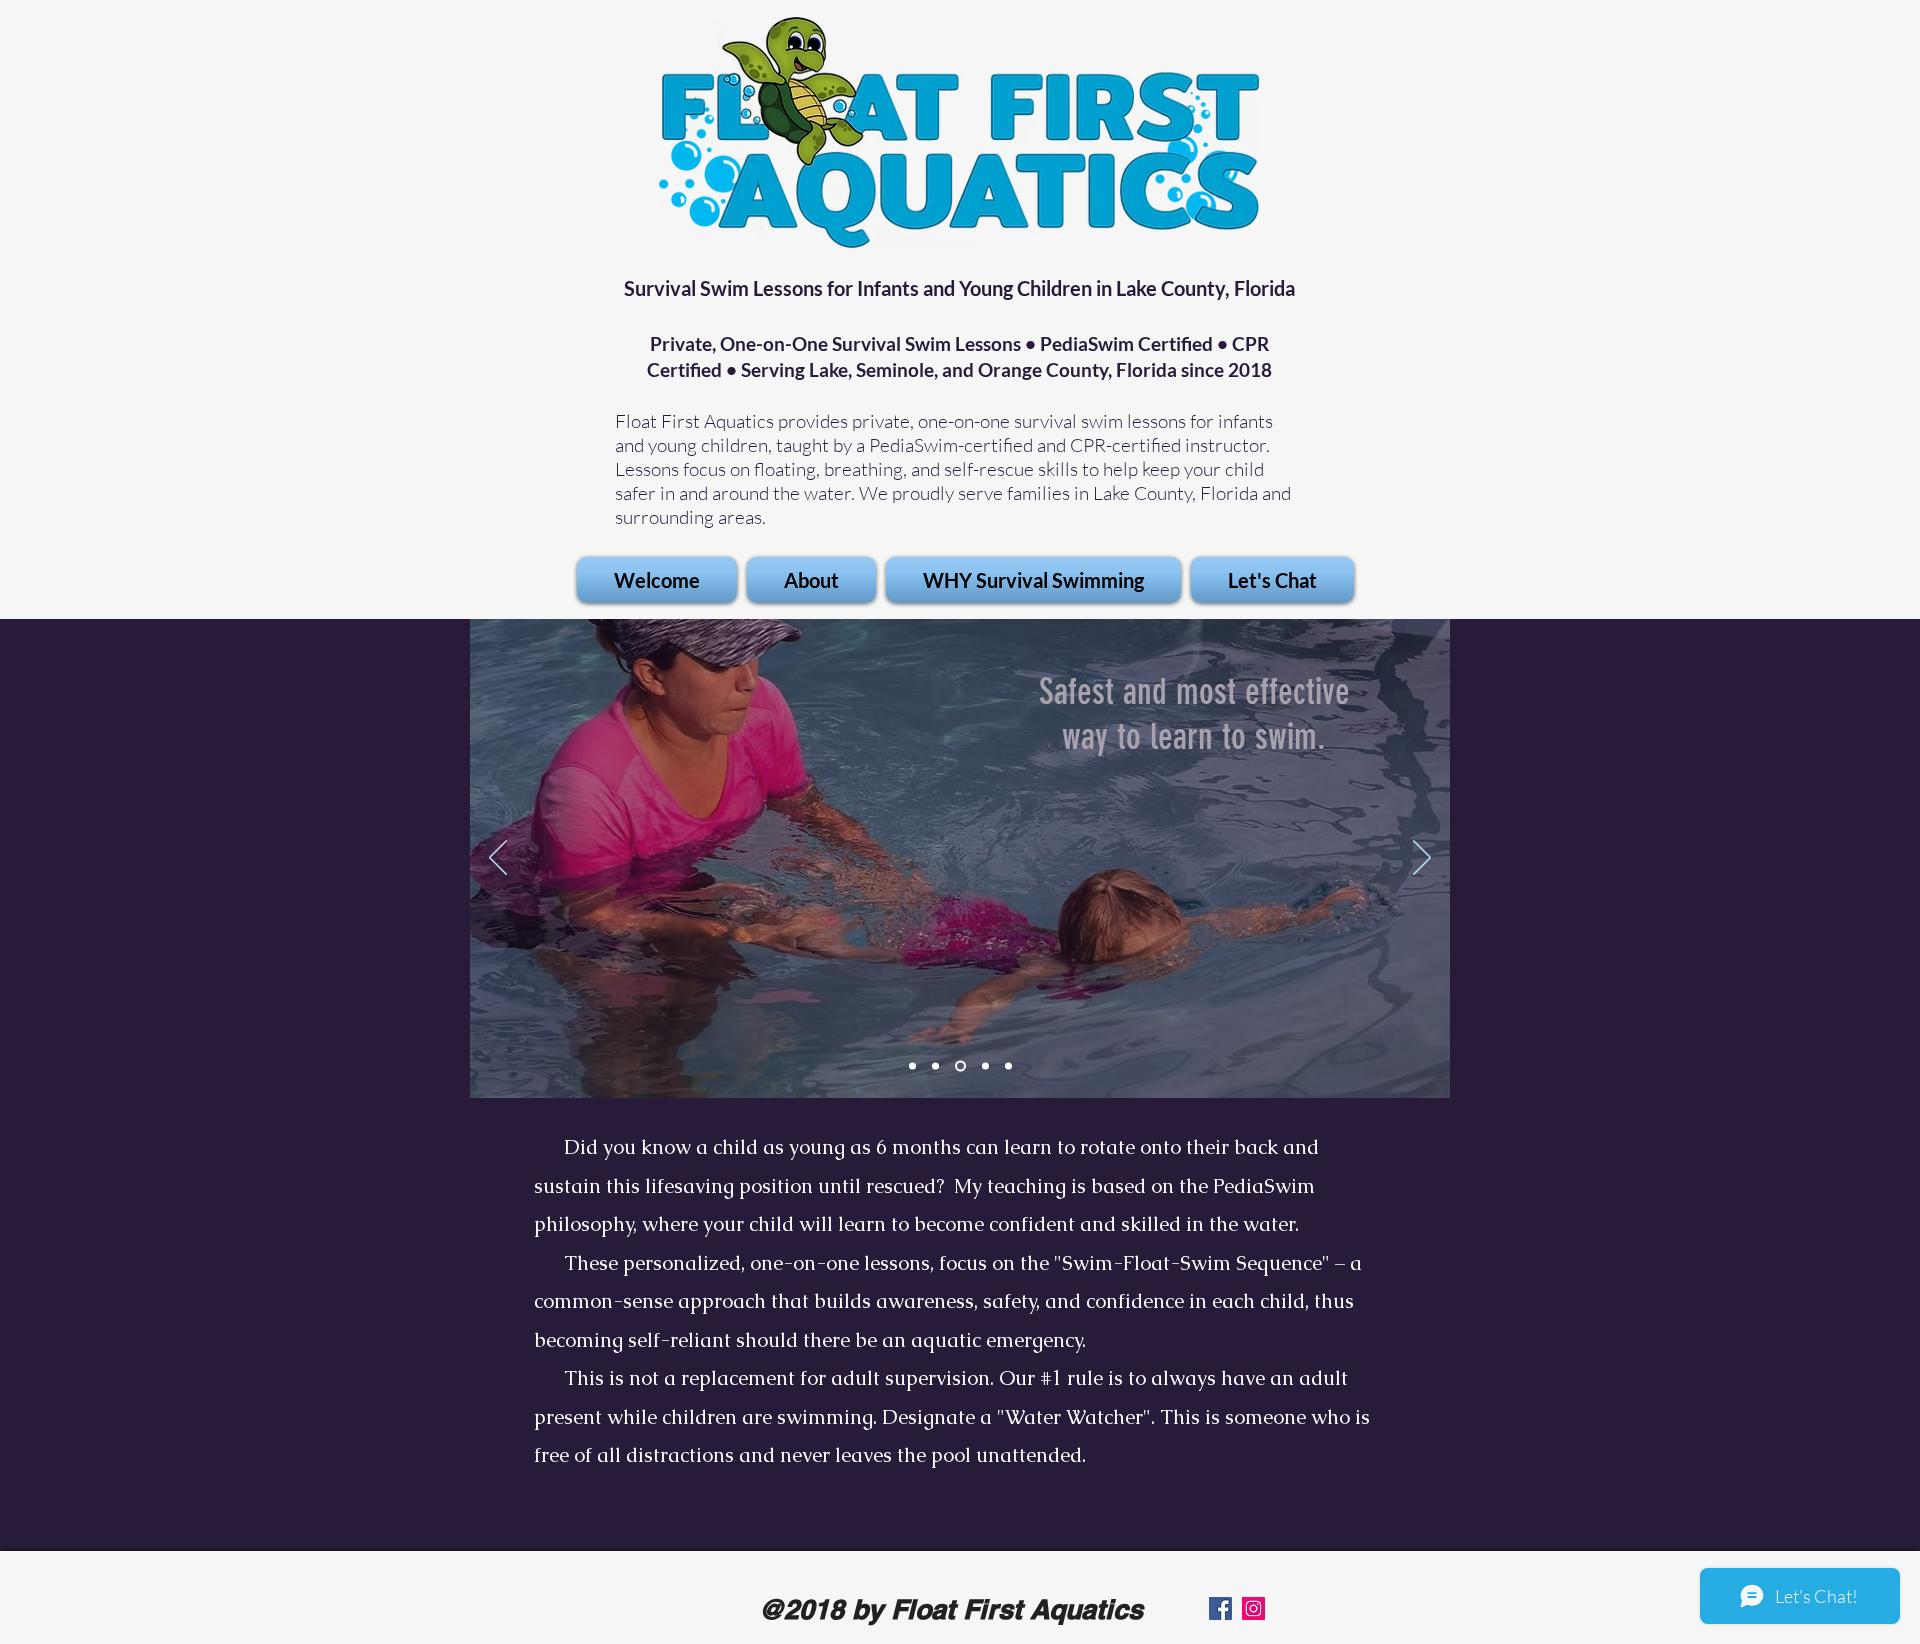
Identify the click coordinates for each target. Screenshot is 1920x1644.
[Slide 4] (1008, 1066)
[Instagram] (1253, 1608)
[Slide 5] (960, 1066)
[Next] (1422, 859)
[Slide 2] (935, 1066)
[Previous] (498, 859)
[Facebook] (1220, 1608)
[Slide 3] (985, 1066)
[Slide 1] (912, 1066)
